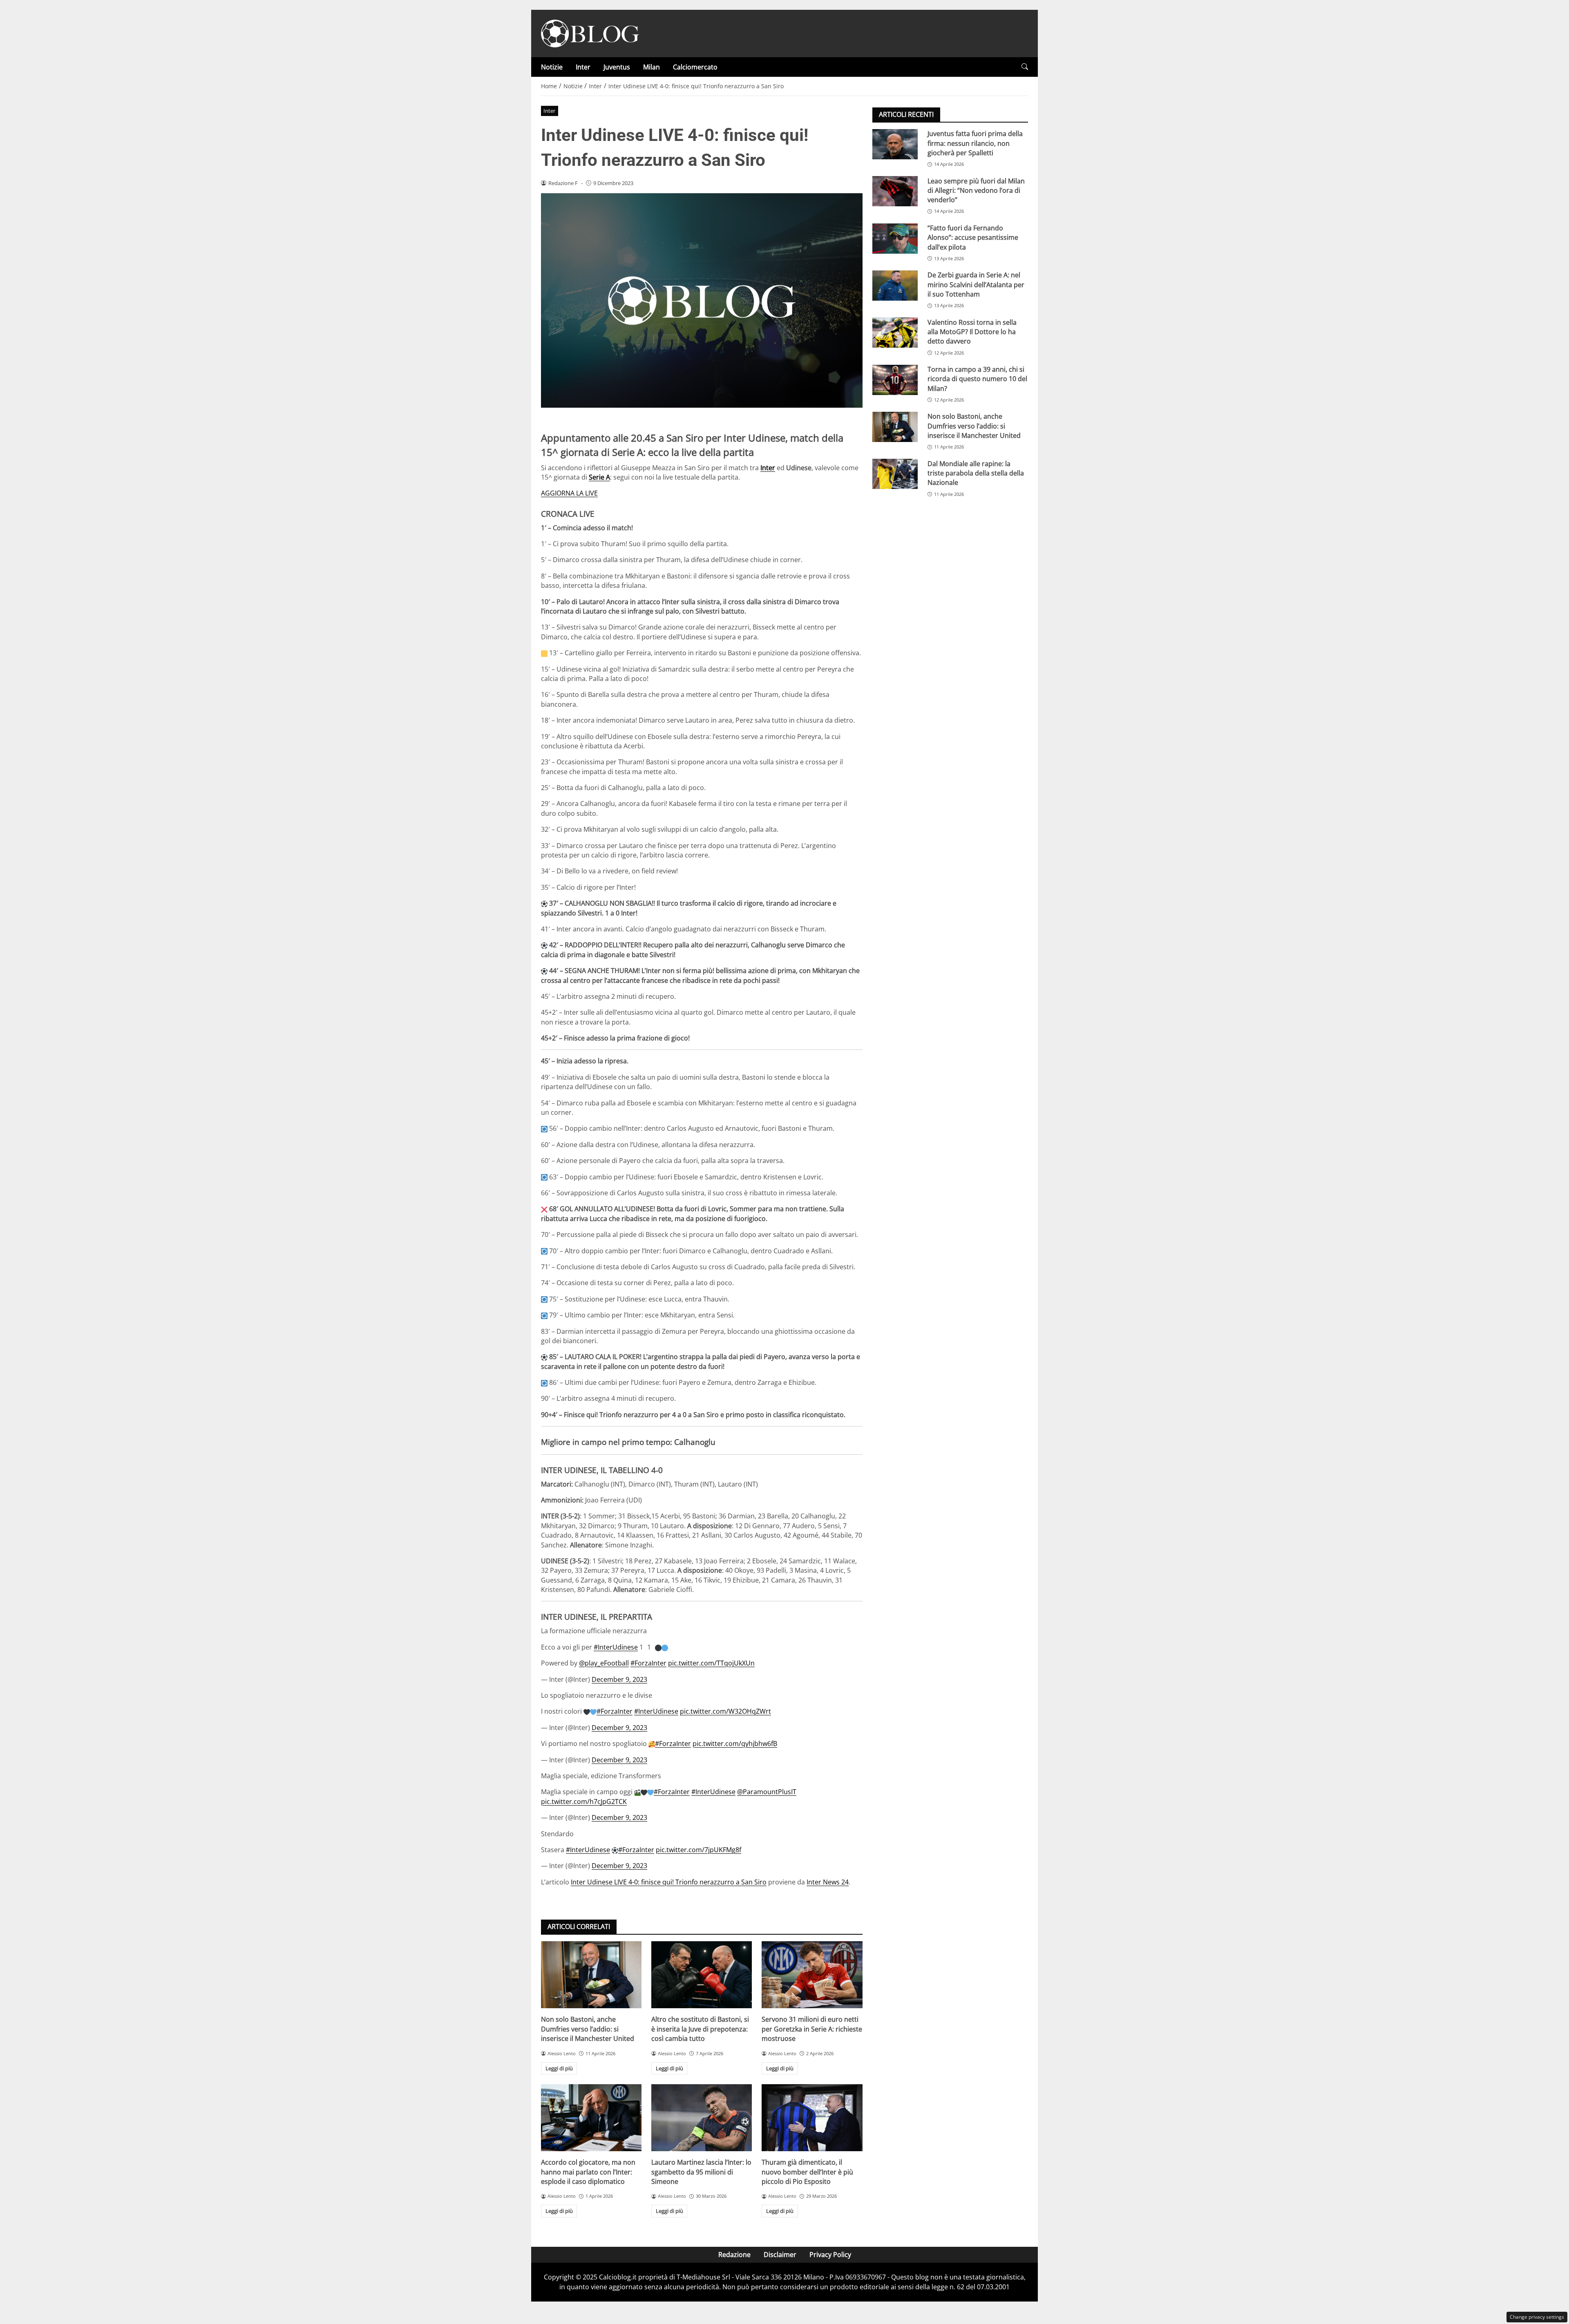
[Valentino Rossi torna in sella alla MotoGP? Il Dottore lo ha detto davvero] (895, 333)
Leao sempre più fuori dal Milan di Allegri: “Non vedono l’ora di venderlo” (976, 190)
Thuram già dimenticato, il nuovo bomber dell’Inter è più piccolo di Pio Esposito (807, 2172)
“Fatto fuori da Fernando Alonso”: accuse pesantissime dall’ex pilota (973, 238)
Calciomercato (695, 67)
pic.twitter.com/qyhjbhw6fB (735, 1744)
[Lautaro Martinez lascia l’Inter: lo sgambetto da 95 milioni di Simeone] (702, 2118)
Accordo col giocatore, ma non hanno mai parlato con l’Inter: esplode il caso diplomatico (588, 2172)
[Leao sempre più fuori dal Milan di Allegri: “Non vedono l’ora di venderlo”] (895, 191)
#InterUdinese (616, 1647)
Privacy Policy (830, 2255)
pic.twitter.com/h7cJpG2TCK (584, 1802)
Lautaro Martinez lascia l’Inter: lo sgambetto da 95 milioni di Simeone (701, 2172)
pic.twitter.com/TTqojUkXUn (711, 1663)
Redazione (734, 2255)
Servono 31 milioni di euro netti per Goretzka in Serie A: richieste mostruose (812, 2029)
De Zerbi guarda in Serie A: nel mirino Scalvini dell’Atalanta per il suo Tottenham (976, 285)
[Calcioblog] (590, 33)
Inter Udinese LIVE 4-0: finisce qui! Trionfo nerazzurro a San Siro (669, 1882)
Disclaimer (780, 2255)
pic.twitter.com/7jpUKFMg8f (698, 1850)
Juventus (617, 67)
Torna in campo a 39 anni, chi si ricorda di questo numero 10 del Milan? (977, 379)
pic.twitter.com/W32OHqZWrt (725, 1711)
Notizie (552, 67)
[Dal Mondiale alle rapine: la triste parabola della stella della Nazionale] (895, 474)
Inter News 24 (828, 1882)
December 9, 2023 (619, 1679)
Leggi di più (559, 2068)
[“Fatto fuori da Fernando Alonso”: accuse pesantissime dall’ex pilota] (895, 239)
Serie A (599, 477)
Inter (583, 67)
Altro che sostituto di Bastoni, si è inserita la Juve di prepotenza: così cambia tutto (700, 2029)
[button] (1025, 67)
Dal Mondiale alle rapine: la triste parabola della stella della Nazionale (976, 473)
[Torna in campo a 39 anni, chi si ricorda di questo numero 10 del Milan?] (895, 380)
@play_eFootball (604, 1663)
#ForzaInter (648, 1663)
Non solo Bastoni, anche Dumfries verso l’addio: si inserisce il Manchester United (588, 2029)
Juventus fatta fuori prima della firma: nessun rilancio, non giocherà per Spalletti (975, 143)
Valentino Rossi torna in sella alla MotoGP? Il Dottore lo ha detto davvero (972, 332)
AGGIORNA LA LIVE (569, 493)
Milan (652, 67)
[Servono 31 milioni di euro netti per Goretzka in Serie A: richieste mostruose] (812, 1975)
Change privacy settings (1537, 2317)
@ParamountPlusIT (767, 1792)
